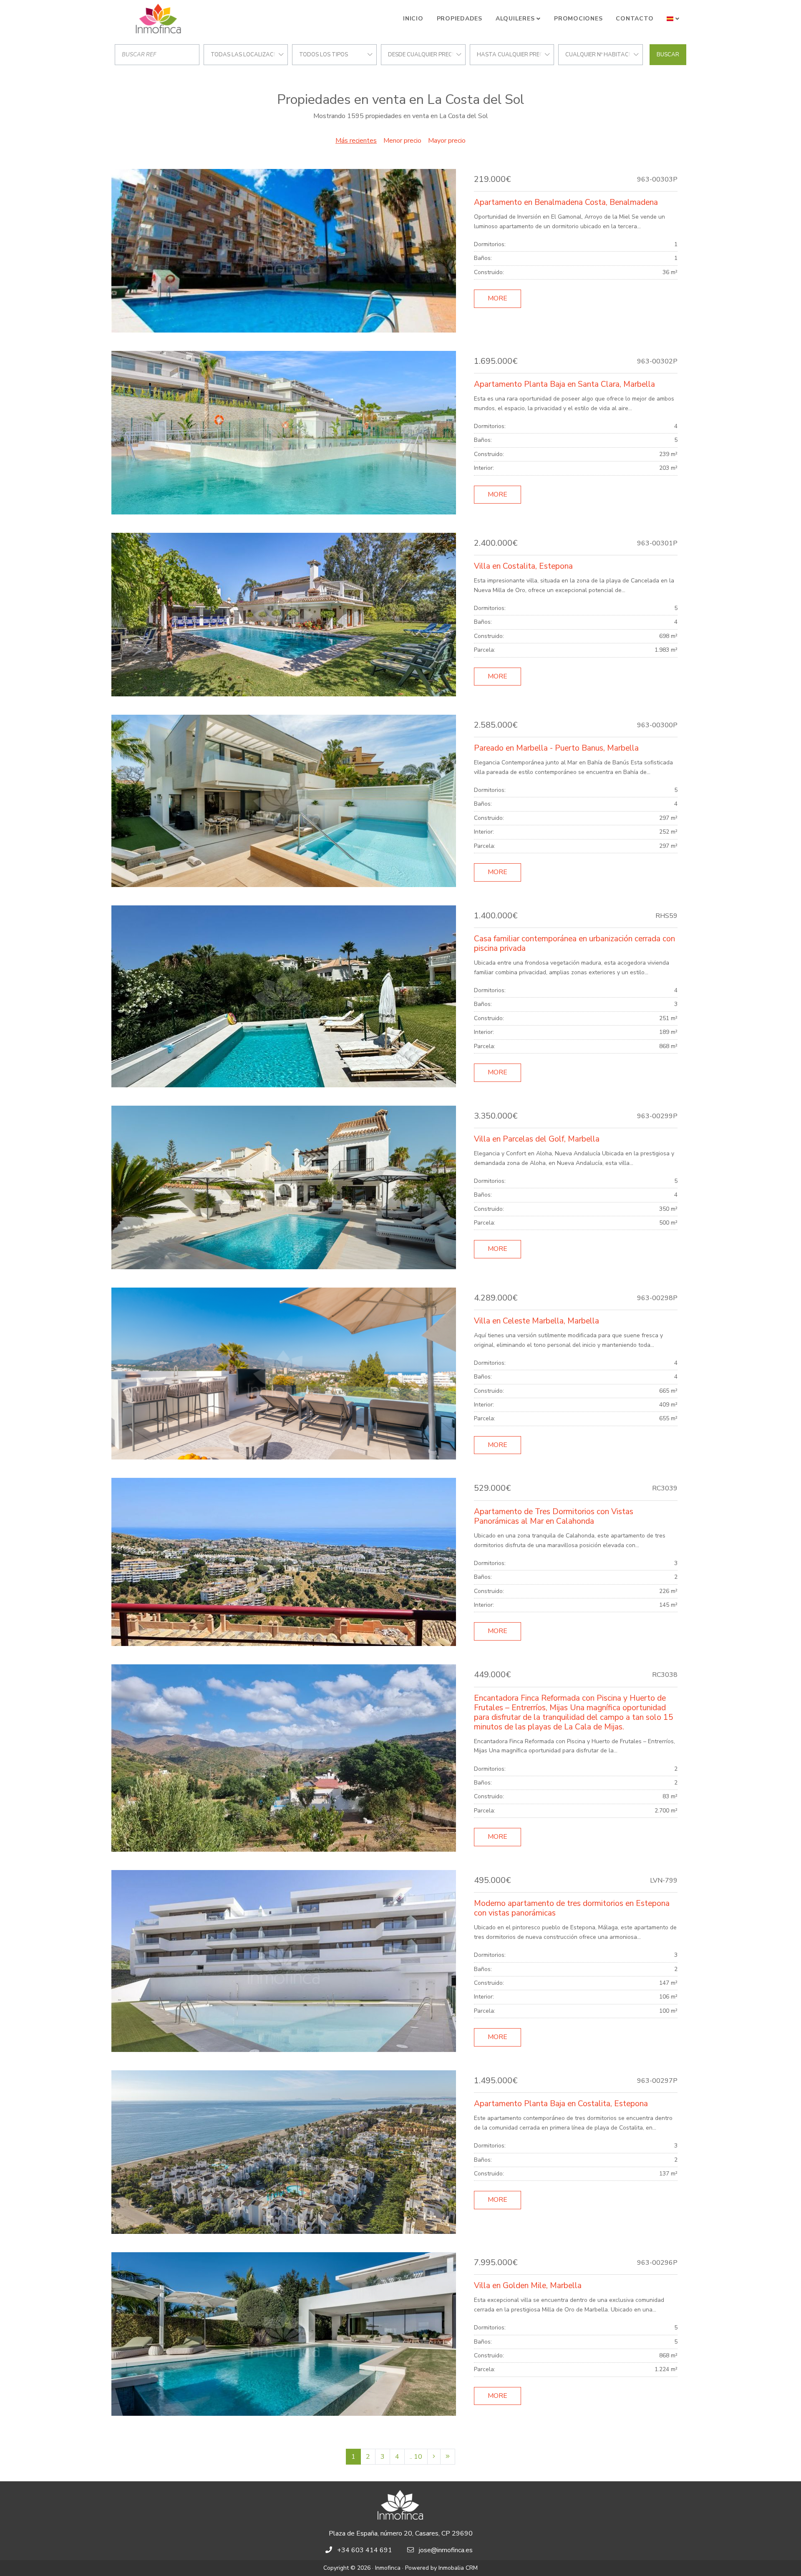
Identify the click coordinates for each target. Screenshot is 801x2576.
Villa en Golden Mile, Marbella (528, 2286)
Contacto (635, 19)
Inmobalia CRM (458, 2568)
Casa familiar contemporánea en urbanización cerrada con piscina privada (574, 944)
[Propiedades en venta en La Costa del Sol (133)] (448, 2457)
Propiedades (460, 19)
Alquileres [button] (515, 19)
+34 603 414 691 (365, 2550)
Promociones (578, 19)
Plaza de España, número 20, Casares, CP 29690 (401, 2533)
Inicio (413, 19)
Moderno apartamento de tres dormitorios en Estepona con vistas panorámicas (572, 1908)
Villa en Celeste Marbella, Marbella (537, 1321)
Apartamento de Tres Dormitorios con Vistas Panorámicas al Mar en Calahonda (554, 1516)
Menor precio (402, 141)
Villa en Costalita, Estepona (523, 566)
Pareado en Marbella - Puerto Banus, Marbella (556, 748)
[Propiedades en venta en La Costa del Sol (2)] (434, 2457)
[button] (673, 19)
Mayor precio (447, 141)
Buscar (668, 55)
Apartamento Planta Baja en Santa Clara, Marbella (564, 384)
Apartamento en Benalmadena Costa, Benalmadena (566, 202)
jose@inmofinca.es (446, 2550)
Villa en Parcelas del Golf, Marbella (537, 1139)
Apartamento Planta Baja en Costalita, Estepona (561, 2104)
